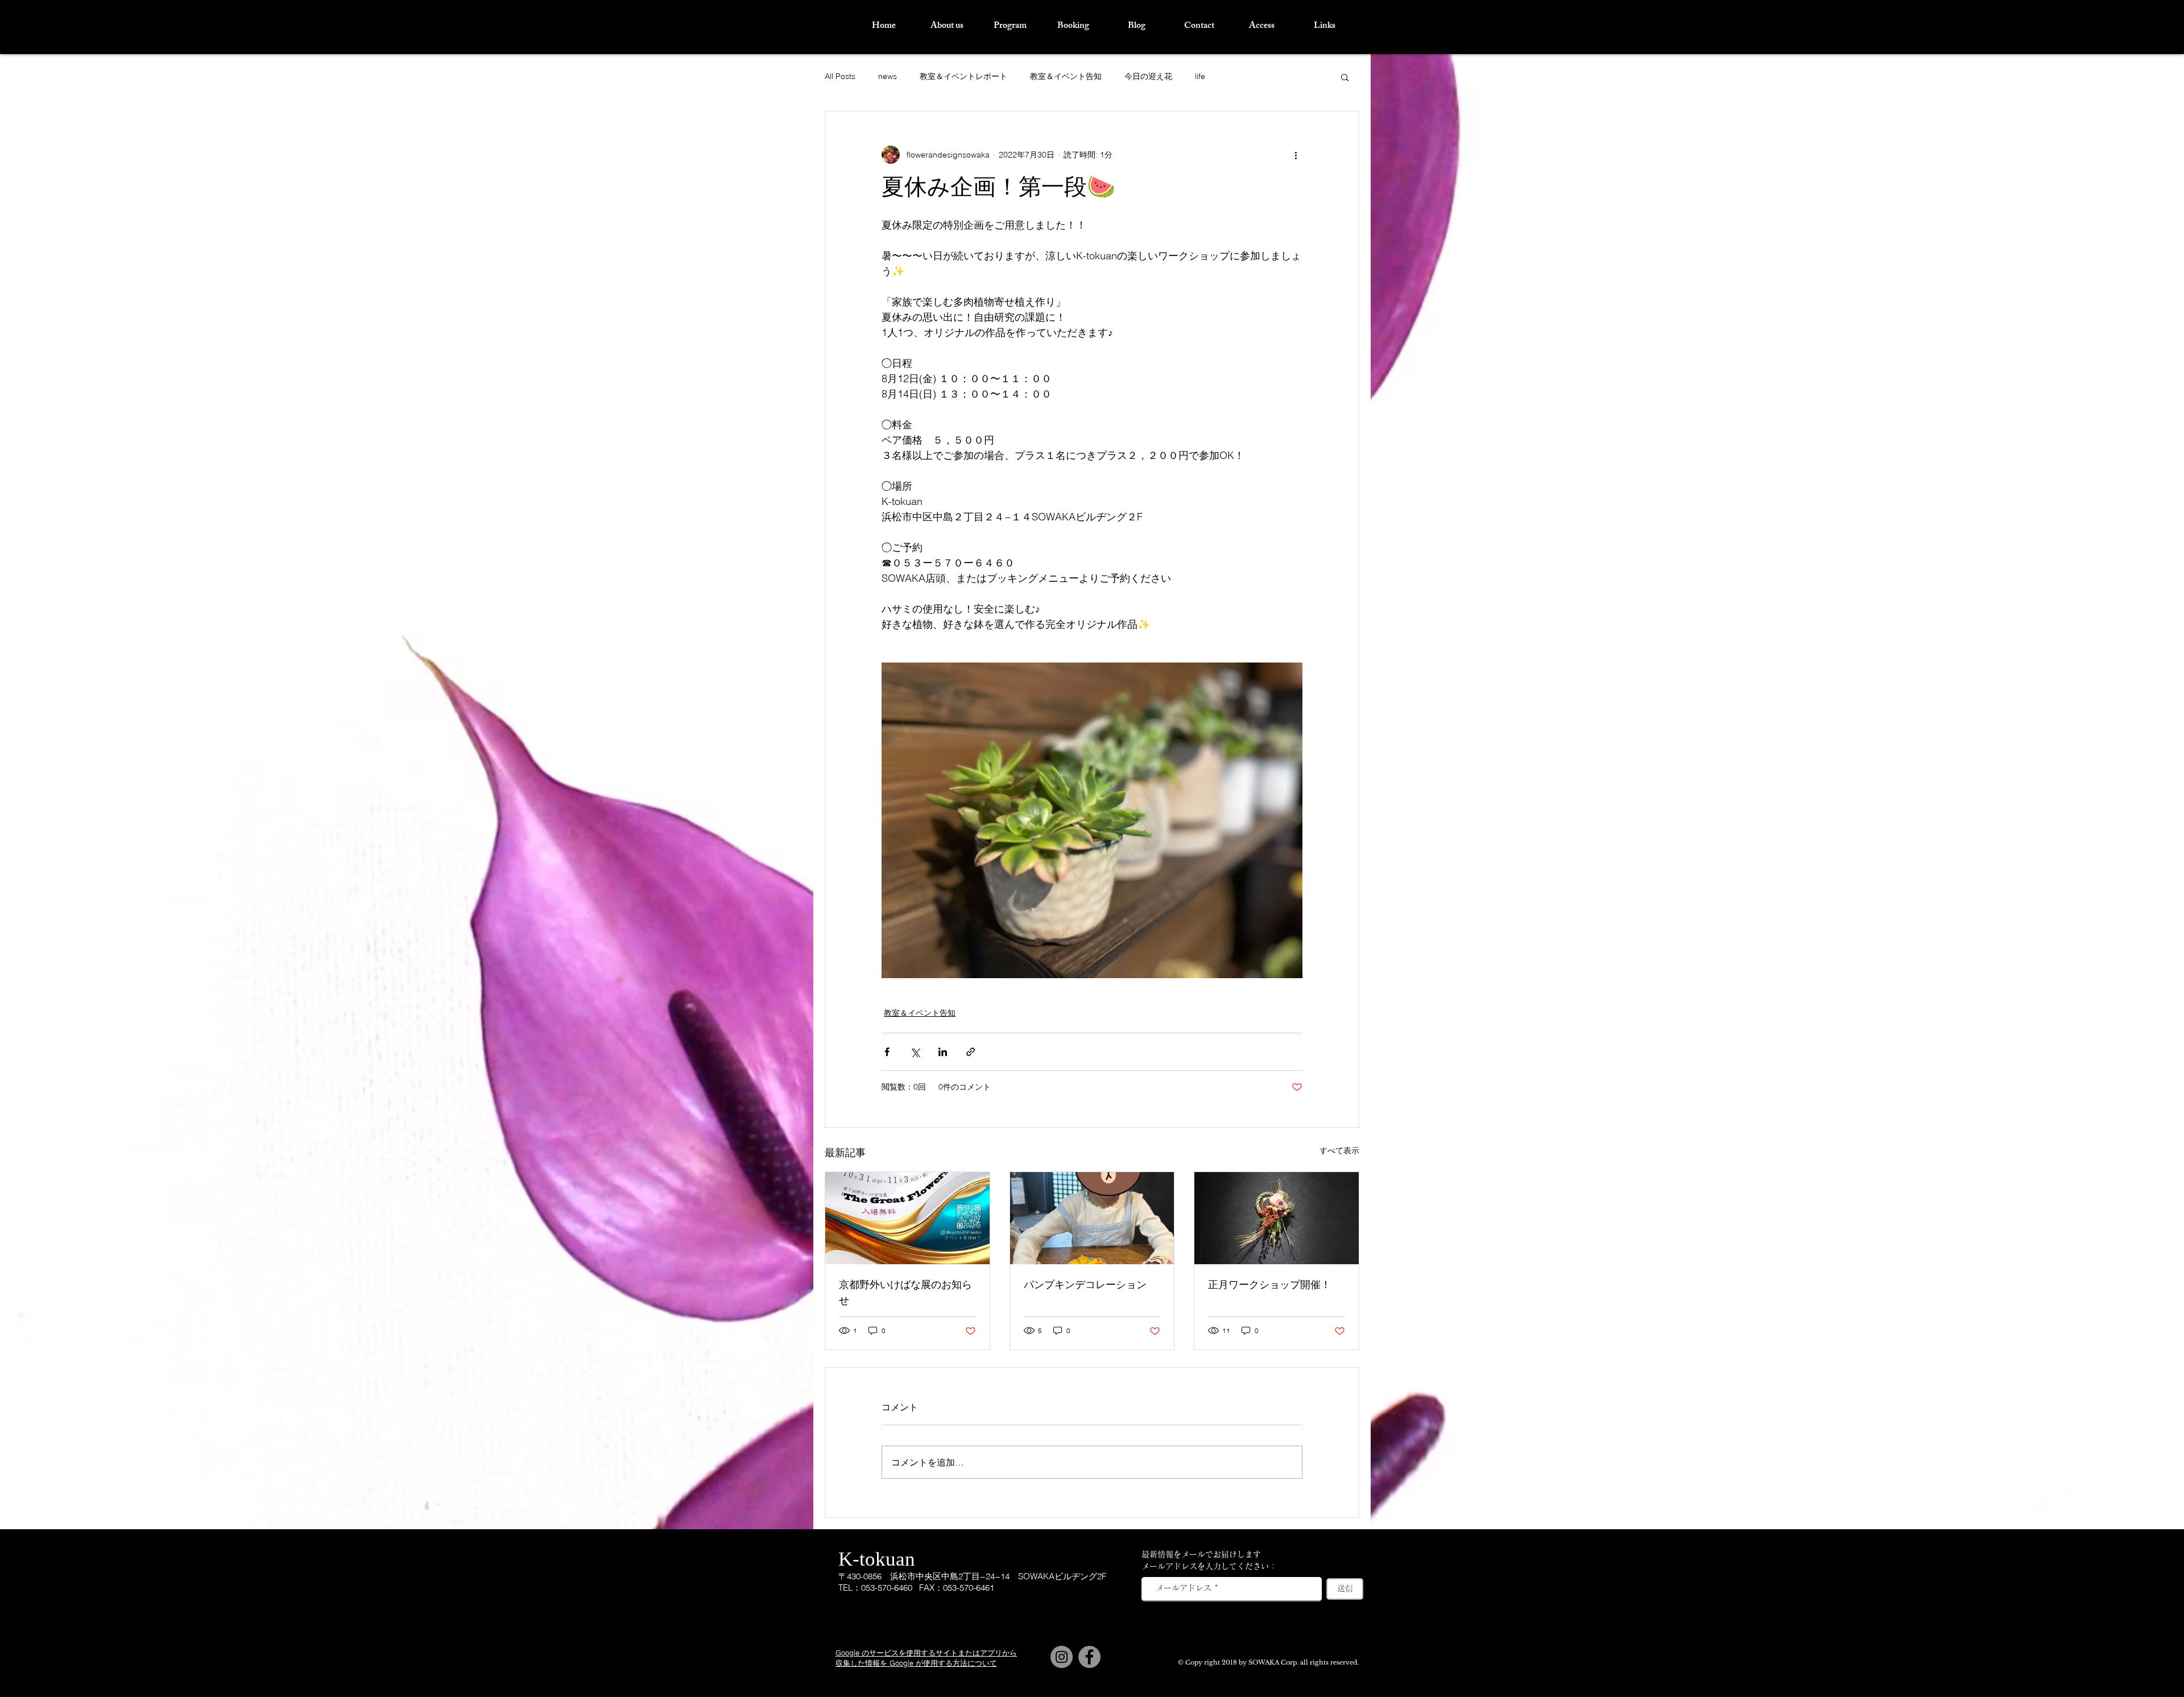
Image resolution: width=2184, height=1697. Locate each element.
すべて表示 (1339, 1150)
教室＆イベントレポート (963, 76)
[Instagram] (1062, 1657)
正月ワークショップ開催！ (1269, 1286)
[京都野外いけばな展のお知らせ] (907, 1218)
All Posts (840, 76)
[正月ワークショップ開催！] (1277, 1218)
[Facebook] (1089, 1657)
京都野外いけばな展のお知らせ (905, 1294)
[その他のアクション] (1296, 155)
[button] (1345, 77)
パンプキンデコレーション (1085, 1286)
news (888, 76)
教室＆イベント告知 (1066, 76)
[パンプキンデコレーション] (1092, 1218)
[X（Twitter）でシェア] (915, 1052)
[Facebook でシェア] (887, 1052)
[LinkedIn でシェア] (943, 1052)
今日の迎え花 (1148, 76)
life (1200, 76)
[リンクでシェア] (971, 1052)
